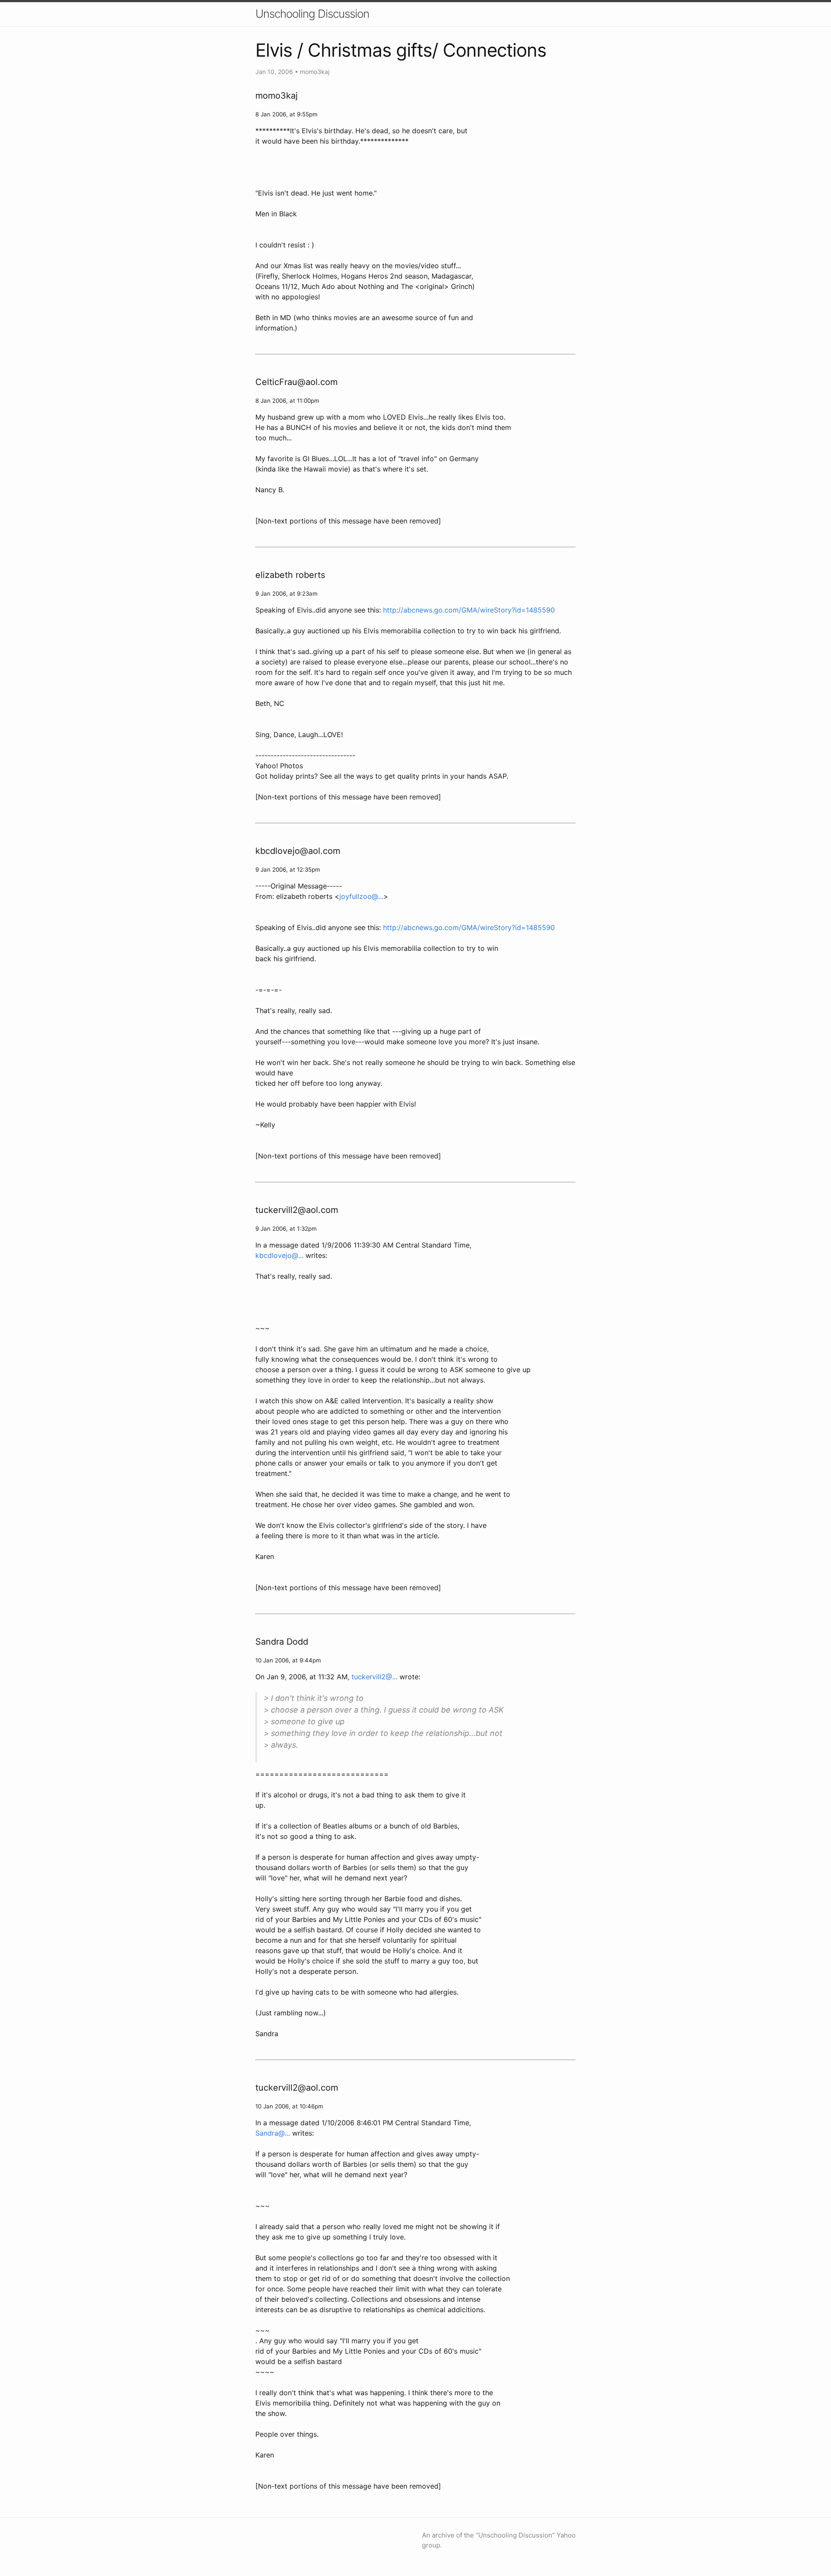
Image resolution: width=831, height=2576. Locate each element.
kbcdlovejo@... (279, 1255)
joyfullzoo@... (361, 896)
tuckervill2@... (374, 1677)
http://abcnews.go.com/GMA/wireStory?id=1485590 (469, 610)
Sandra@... (273, 2133)
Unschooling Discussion (312, 14)
